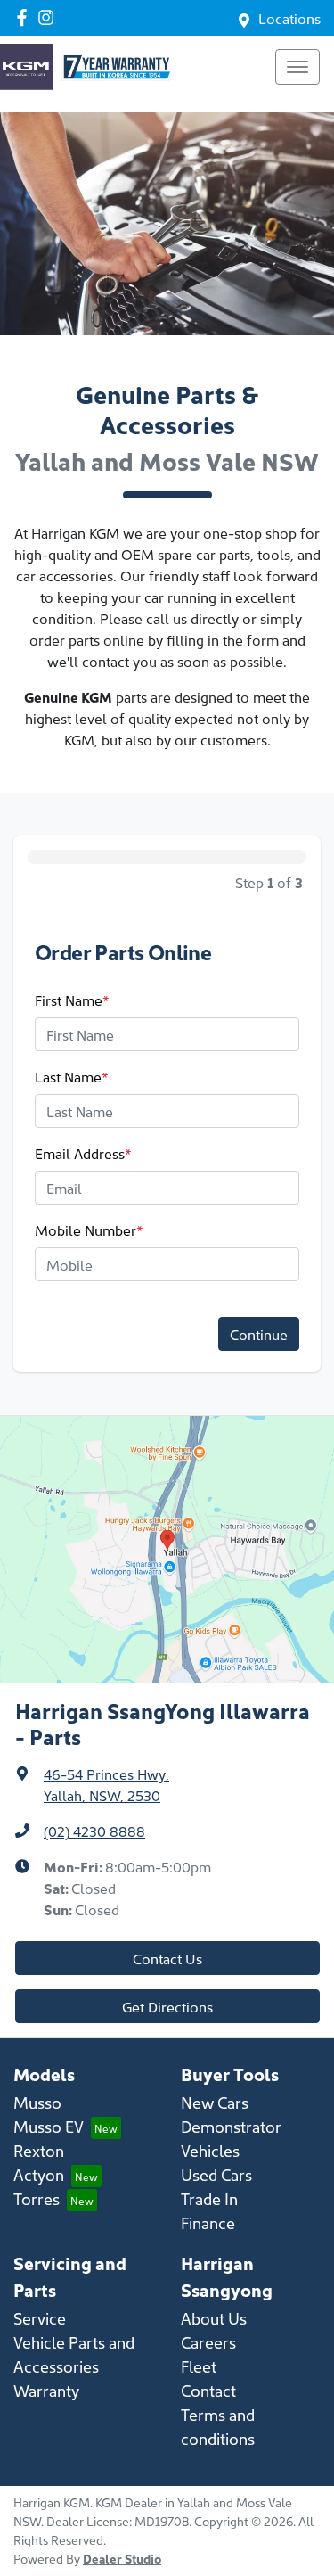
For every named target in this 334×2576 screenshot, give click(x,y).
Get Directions (167, 2006)
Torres (37, 2198)
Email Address (83, 1153)
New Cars (215, 2102)
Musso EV (49, 2126)
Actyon (39, 2174)
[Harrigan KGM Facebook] (25, 17)
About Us (214, 2318)
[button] (297, 67)
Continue (259, 1334)
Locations (289, 18)
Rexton (39, 2150)
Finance (208, 2222)
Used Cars (216, 2174)
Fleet (199, 2366)
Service (40, 2318)
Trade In (209, 2198)
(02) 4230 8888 (94, 1831)
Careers (208, 2342)
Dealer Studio (122, 2558)
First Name (72, 1000)
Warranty (46, 2390)
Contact (208, 2390)
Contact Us (167, 1958)
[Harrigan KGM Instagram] (49, 17)
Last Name (72, 1076)
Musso (37, 2102)
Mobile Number (89, 1230)
